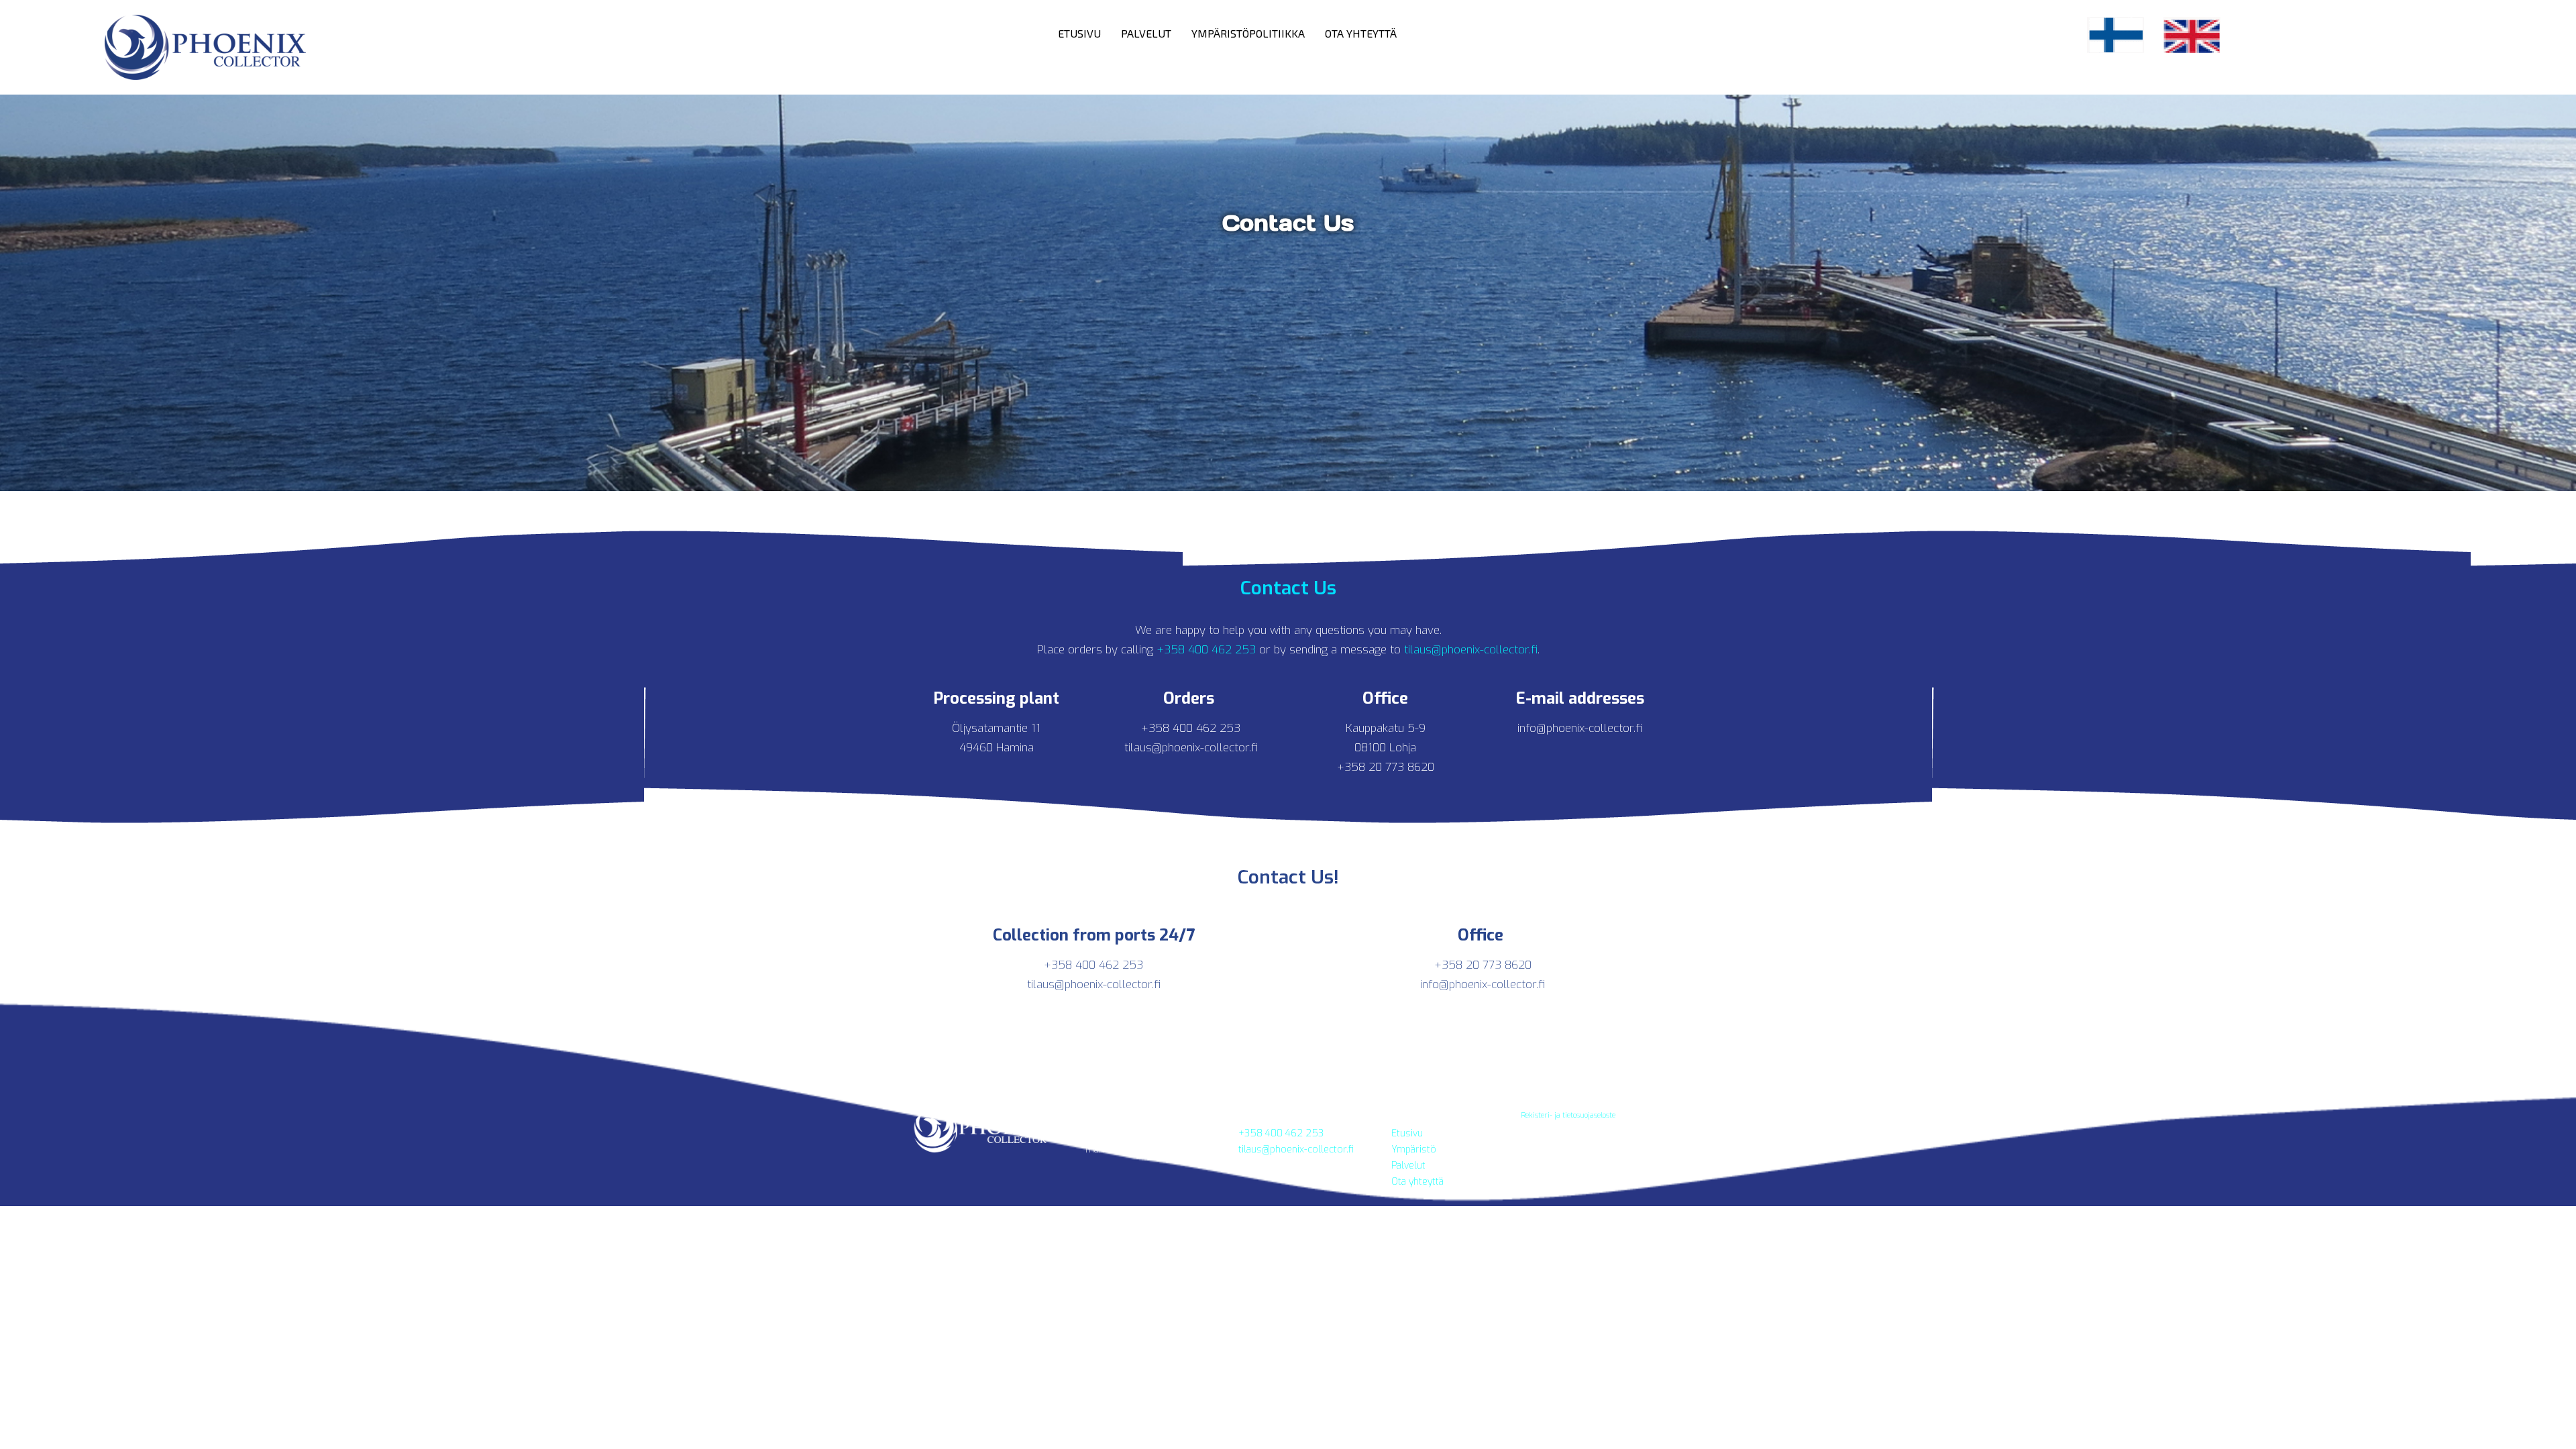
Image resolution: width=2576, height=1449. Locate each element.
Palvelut (1146, 33)
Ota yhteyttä (1361, 33)
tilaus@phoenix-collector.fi (1471, 650)
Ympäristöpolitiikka (1248, 33)
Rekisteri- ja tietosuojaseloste (1568, 1115)
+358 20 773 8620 (1386, 767)
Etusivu (1079, 33)
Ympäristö (1414, 1149)
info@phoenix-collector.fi (1580, 728)
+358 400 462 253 (1204, 650)
